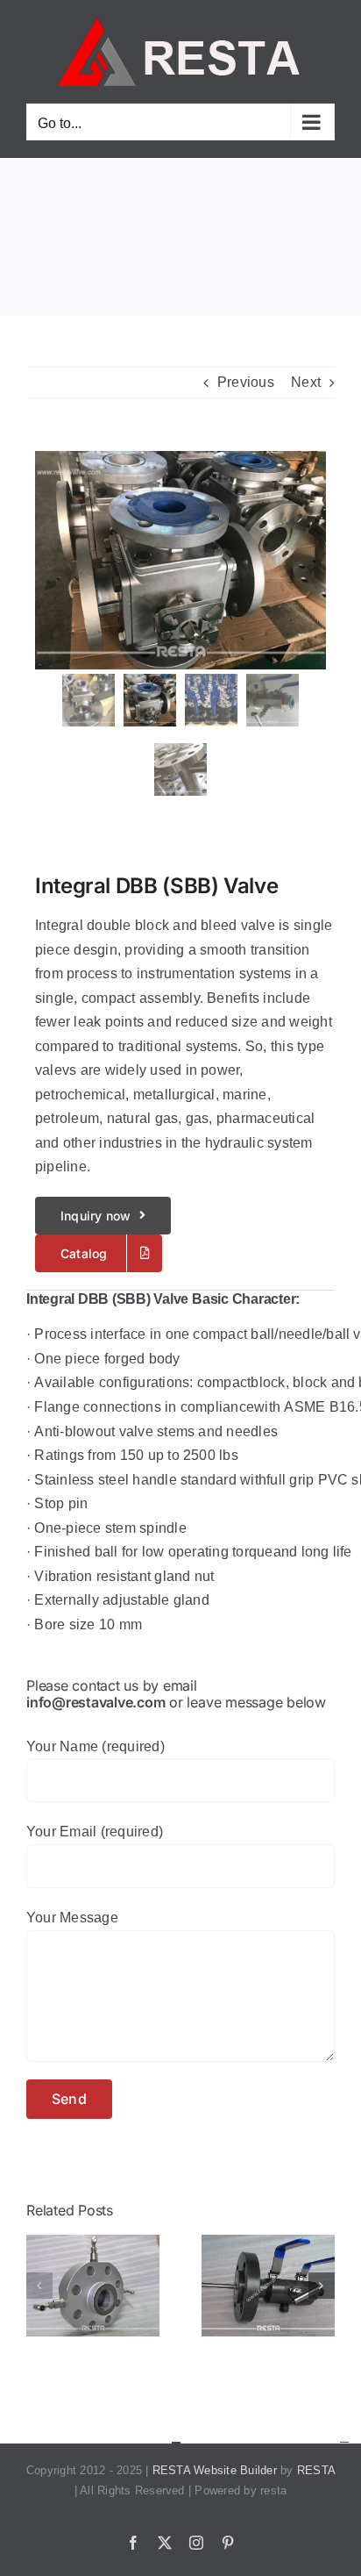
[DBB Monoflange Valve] (93, 2242)
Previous (246, 382)
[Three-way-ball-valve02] (180, 560)
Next (306, 382)
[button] (39, 2286)
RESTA (316, 2470)
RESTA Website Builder (215, 2470)
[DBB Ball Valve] (268, 2242)
